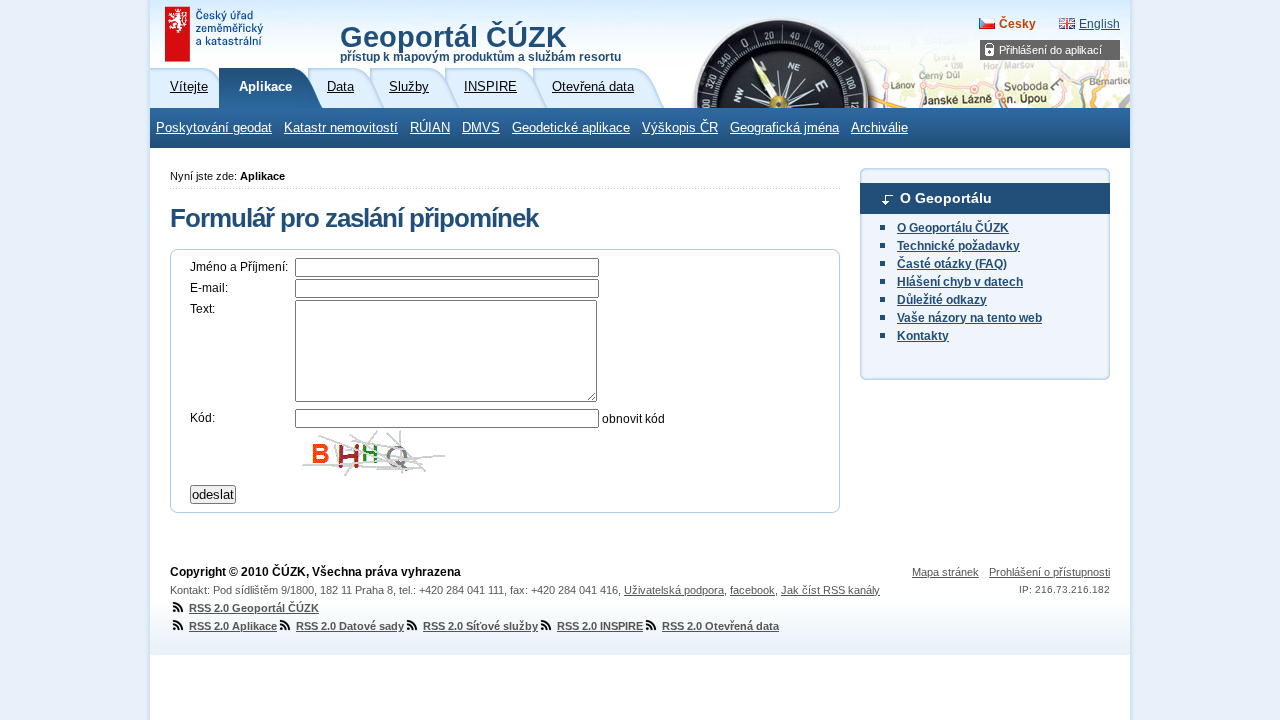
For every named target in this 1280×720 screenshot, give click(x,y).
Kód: (202, 418)
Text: (202, 309)
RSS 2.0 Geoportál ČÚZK (254, 608)
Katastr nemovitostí (341, 128)
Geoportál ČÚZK (480, 42)
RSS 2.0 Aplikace (233, 626)
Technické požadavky (958, 246)
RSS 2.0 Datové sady (350, 626)
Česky (1017, 24)
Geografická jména (784, 128)
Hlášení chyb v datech (960, 282)
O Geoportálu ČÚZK (953, 228)
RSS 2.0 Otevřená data (720, 626)
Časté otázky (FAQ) (952, 264)
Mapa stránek (945, 572)
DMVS (481, 128)
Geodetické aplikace (571, 128)
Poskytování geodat (214, 128)
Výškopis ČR (680, 128)
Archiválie (879, 128)
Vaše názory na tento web (969, 318)
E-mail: (209, 288)
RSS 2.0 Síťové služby (480, 626)
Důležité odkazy (942, 300)
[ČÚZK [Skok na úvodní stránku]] (216, 34)
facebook (752, 590)
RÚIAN (430, 128)
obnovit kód (633, 419)
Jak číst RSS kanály (830, 590)
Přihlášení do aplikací (1050, 50)
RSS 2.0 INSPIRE (600, 626)
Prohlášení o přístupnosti (1049, 572)
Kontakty (923, 336)
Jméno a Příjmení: (239, 267)
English (1099, 24)
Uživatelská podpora (674, 590)
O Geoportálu (946, 198)
